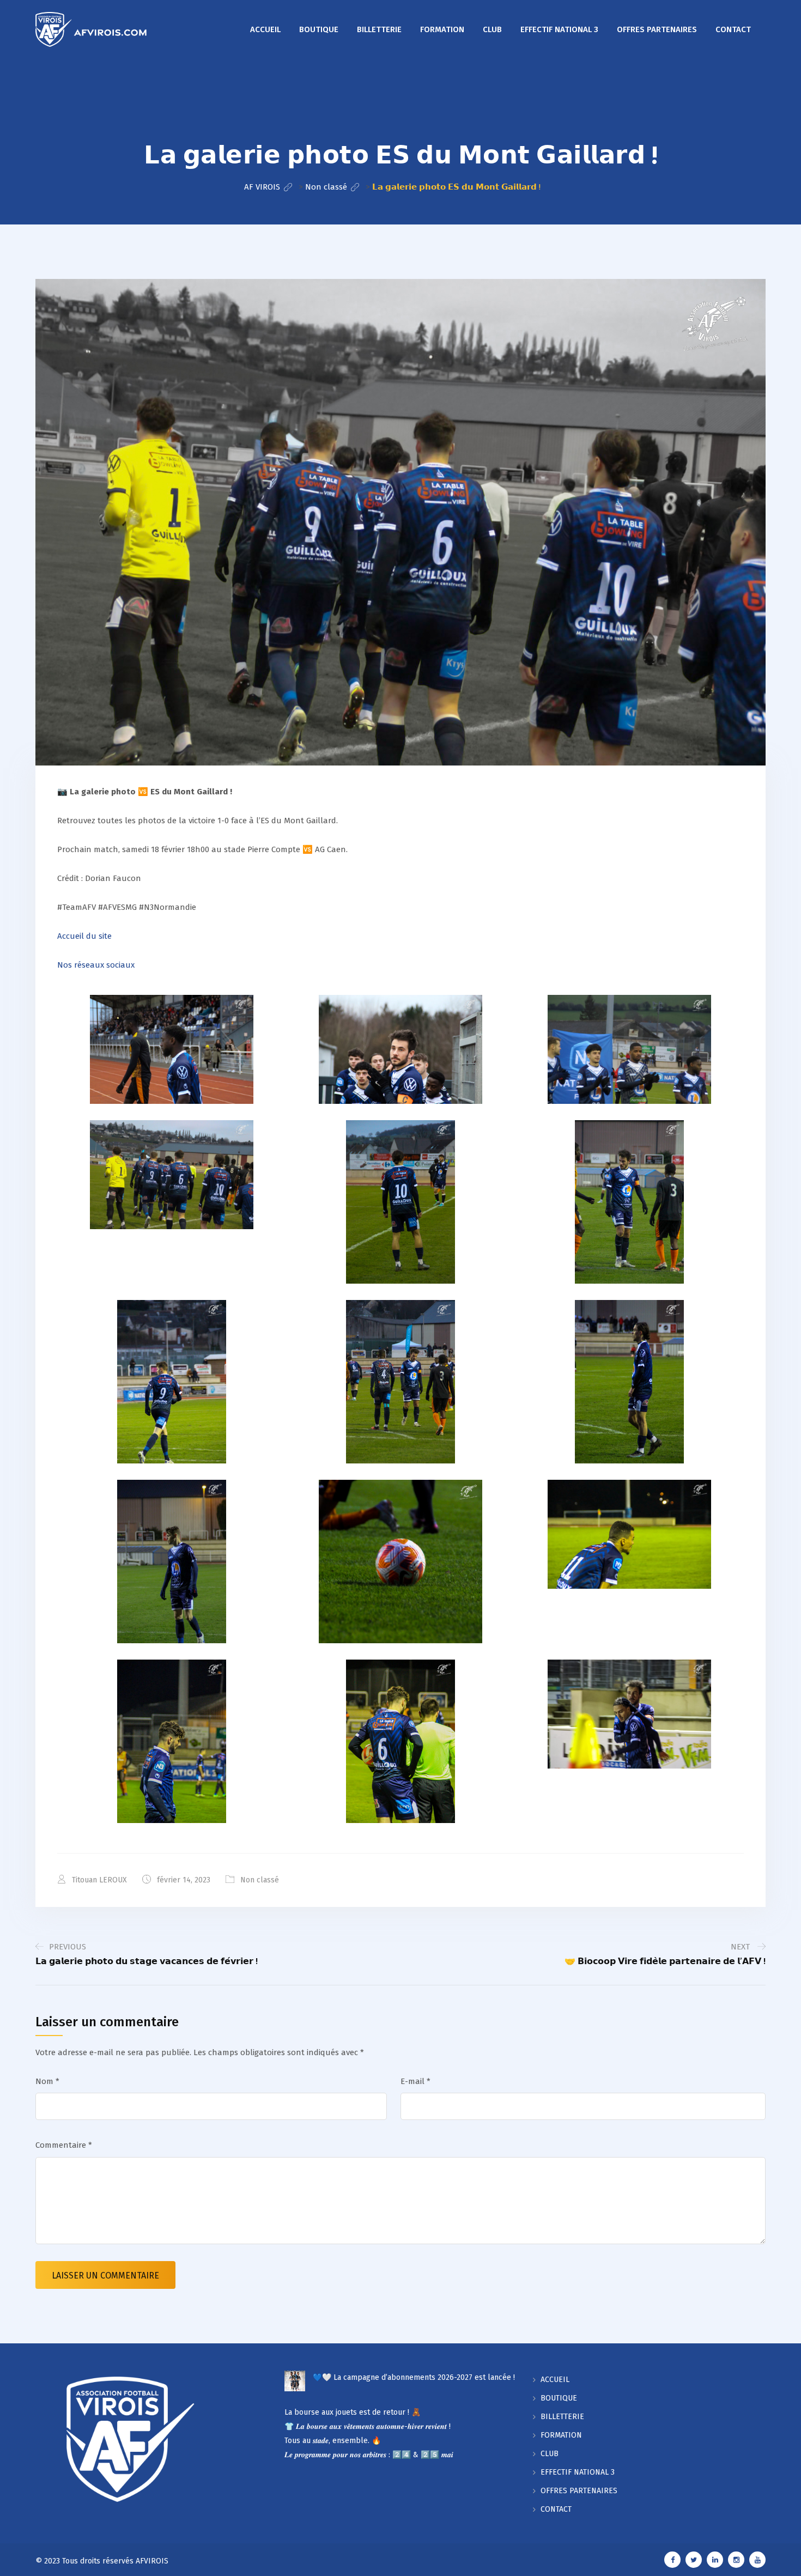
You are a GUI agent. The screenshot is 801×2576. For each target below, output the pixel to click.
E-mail (415, 2081)
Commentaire (64, 2145)
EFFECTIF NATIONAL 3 (559, 29)
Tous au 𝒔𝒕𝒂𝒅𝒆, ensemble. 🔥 (333, 2441)
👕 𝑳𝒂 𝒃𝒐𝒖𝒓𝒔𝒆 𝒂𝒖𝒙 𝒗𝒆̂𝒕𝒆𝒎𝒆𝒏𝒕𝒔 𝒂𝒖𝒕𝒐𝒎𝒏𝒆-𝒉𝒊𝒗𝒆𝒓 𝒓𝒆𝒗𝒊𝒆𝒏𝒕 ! (368, 2426)
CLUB (492, 29)
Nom (47, 2081)
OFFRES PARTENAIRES (657, 29)
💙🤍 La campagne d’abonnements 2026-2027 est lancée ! (414, 2377)
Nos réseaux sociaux (96, 965)
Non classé (260, 1880)
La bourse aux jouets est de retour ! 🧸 (353, 2412)
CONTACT (733, 29)
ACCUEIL (265, 29)
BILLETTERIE (379, 29)
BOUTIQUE (319, 29)
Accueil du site (84, 936)
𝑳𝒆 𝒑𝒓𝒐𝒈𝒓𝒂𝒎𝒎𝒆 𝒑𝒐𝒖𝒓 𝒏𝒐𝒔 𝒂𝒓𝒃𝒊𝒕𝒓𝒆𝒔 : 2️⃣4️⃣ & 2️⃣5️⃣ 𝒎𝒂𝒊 (369, 2455)
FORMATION (442, 29)
